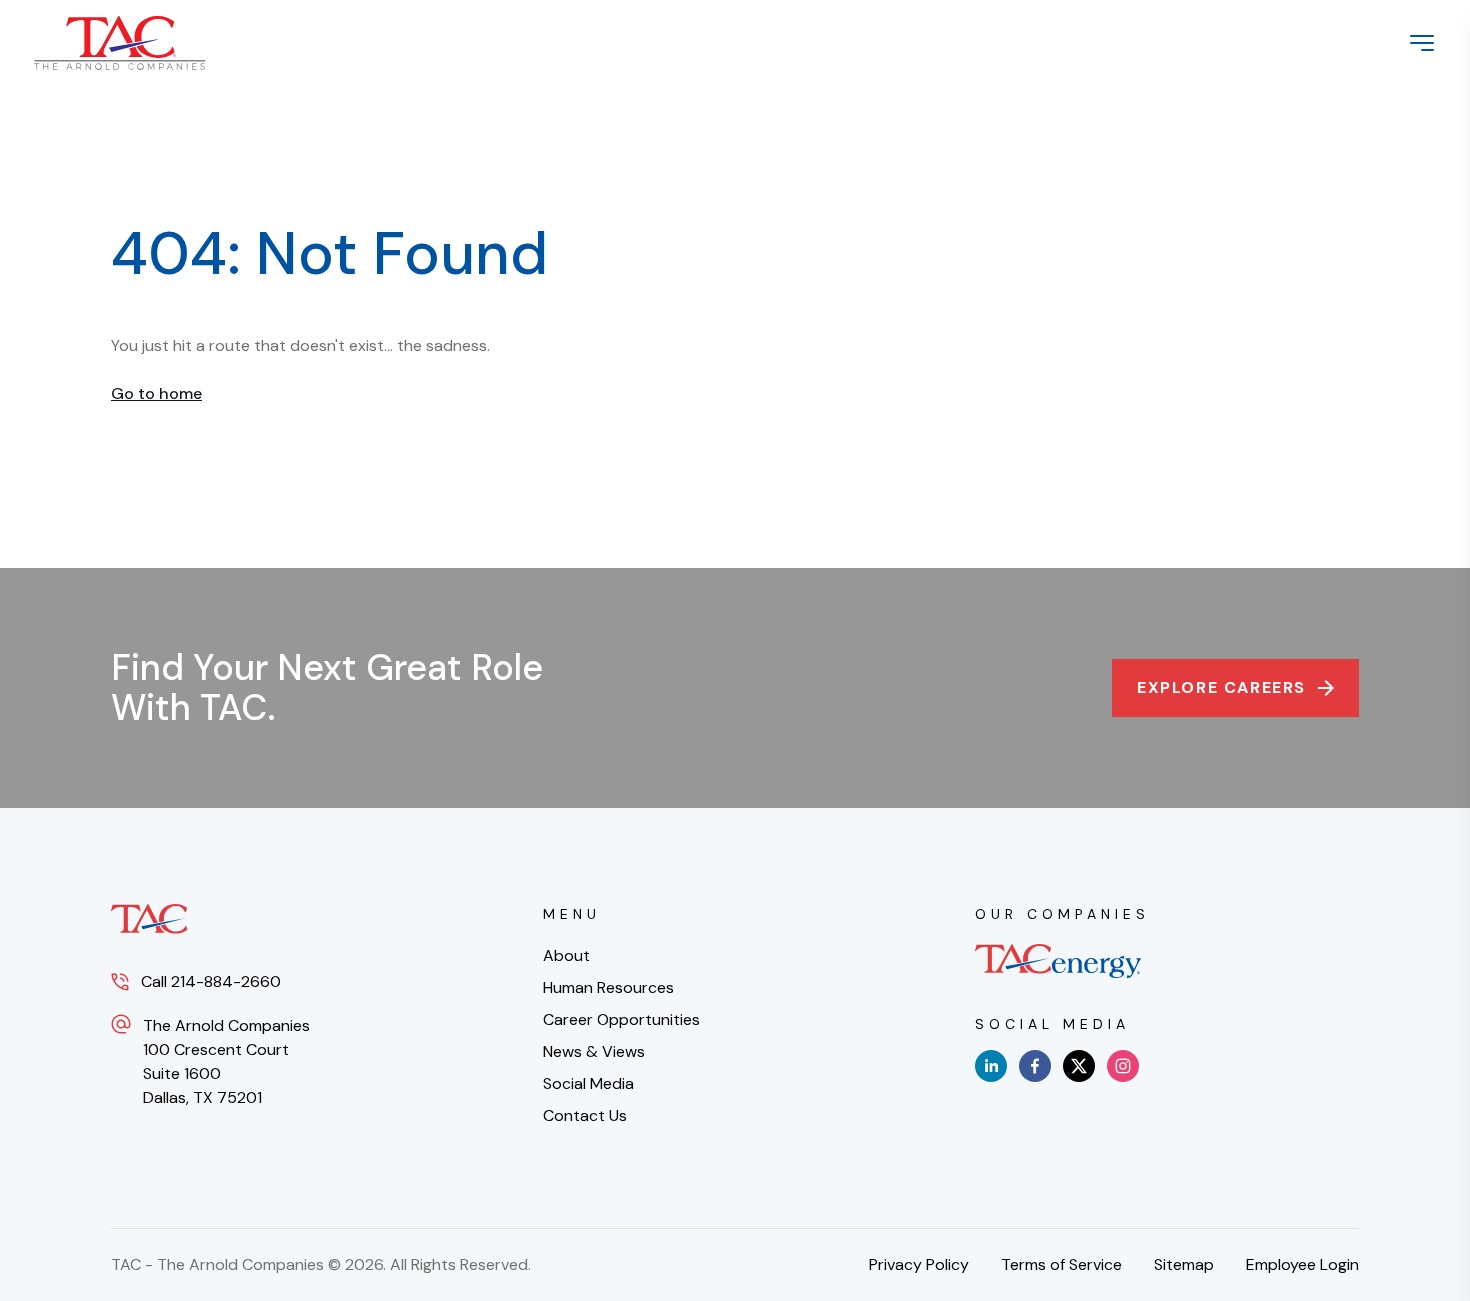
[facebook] (1035, 1066)
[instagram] (1123, 1066)
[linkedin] (991, 1066)
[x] (1079, 1066)
